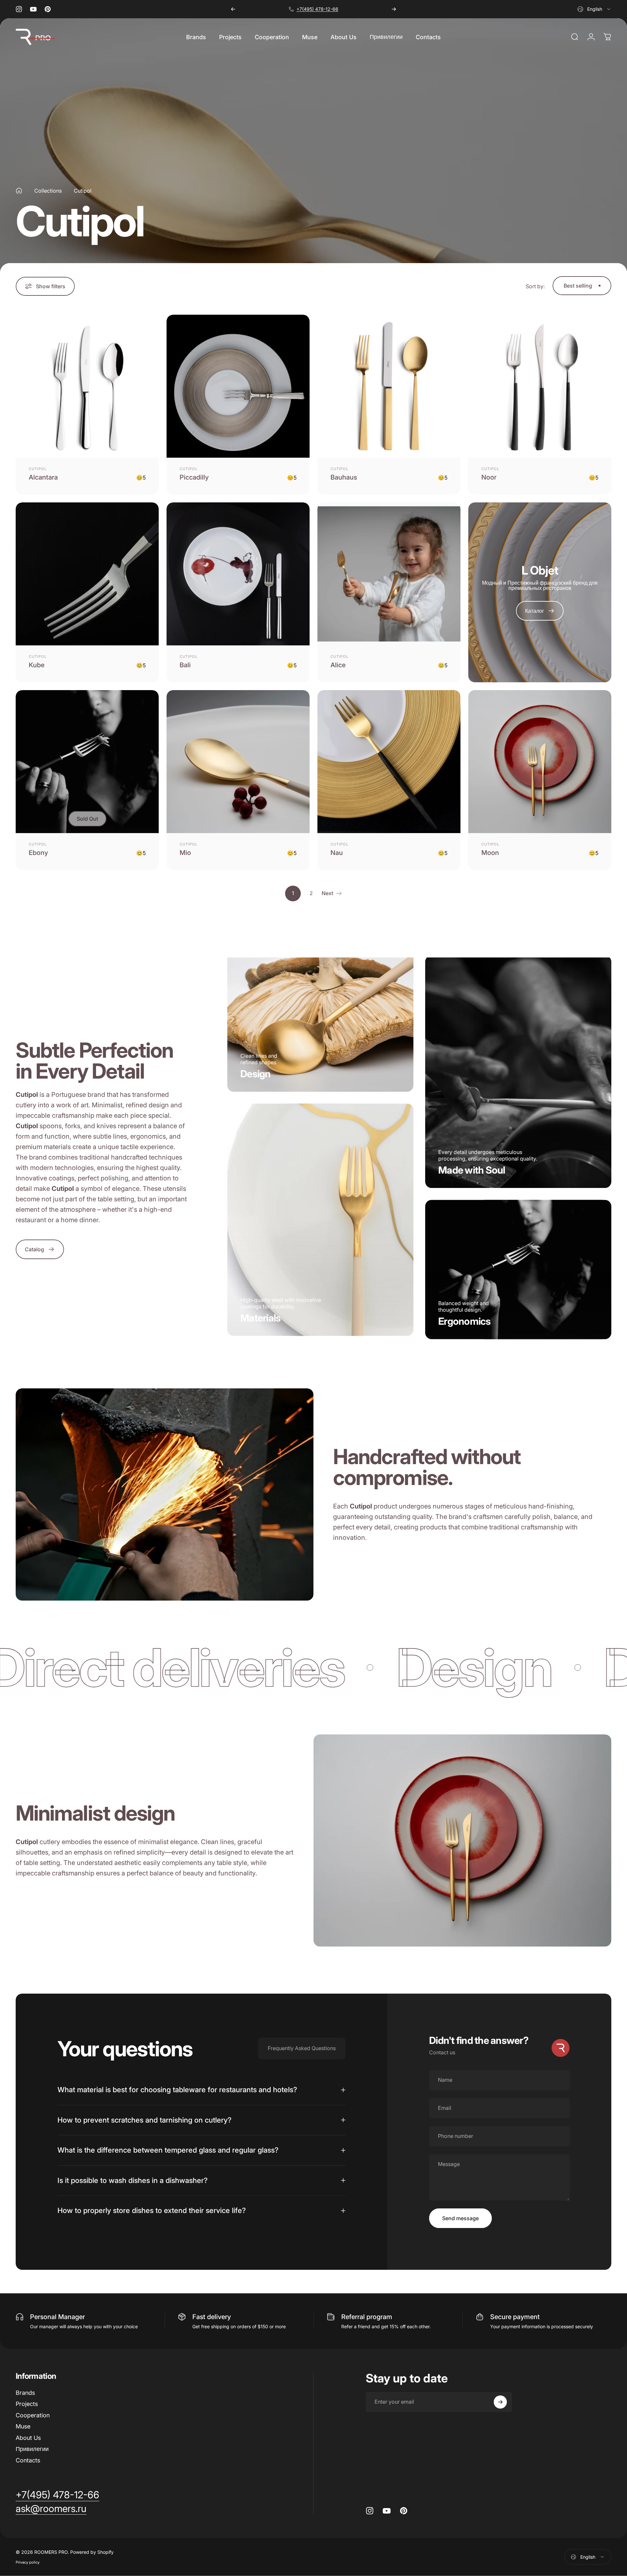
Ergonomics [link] (465, 1321)
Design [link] (256, 1074)
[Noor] (540, 386)
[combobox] (594, 9)
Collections (48, 191)
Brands (25, 2393)
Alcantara (43, 477)
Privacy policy (28, 2562)
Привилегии (32, 2449)
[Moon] (540, 762)
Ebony (38, 853)
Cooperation (33, 2415)
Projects (27, 2404)
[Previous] (233, 9)
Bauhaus (344, 477)
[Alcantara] (87, 386)
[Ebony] (87, 762)
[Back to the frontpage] (19, 191)
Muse (23, 2426)
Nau (337, 853)
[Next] (394, 9)
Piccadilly (194, 477)
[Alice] (389, 574)
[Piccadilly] (238, 386)
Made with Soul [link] (472, 1170)
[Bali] (238, 574)
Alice (338, 665)
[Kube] (87, 574)
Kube (37, 665)
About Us (28, 2438)
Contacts (28, 2460)
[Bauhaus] (389, 386)
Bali (185, 665)
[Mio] (238, 762)
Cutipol (38, 469)
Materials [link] (260, 1318)
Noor (489, 477)
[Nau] (389, 762)
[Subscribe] (500, 2402)
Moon (490, 853)
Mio (185, 853)
